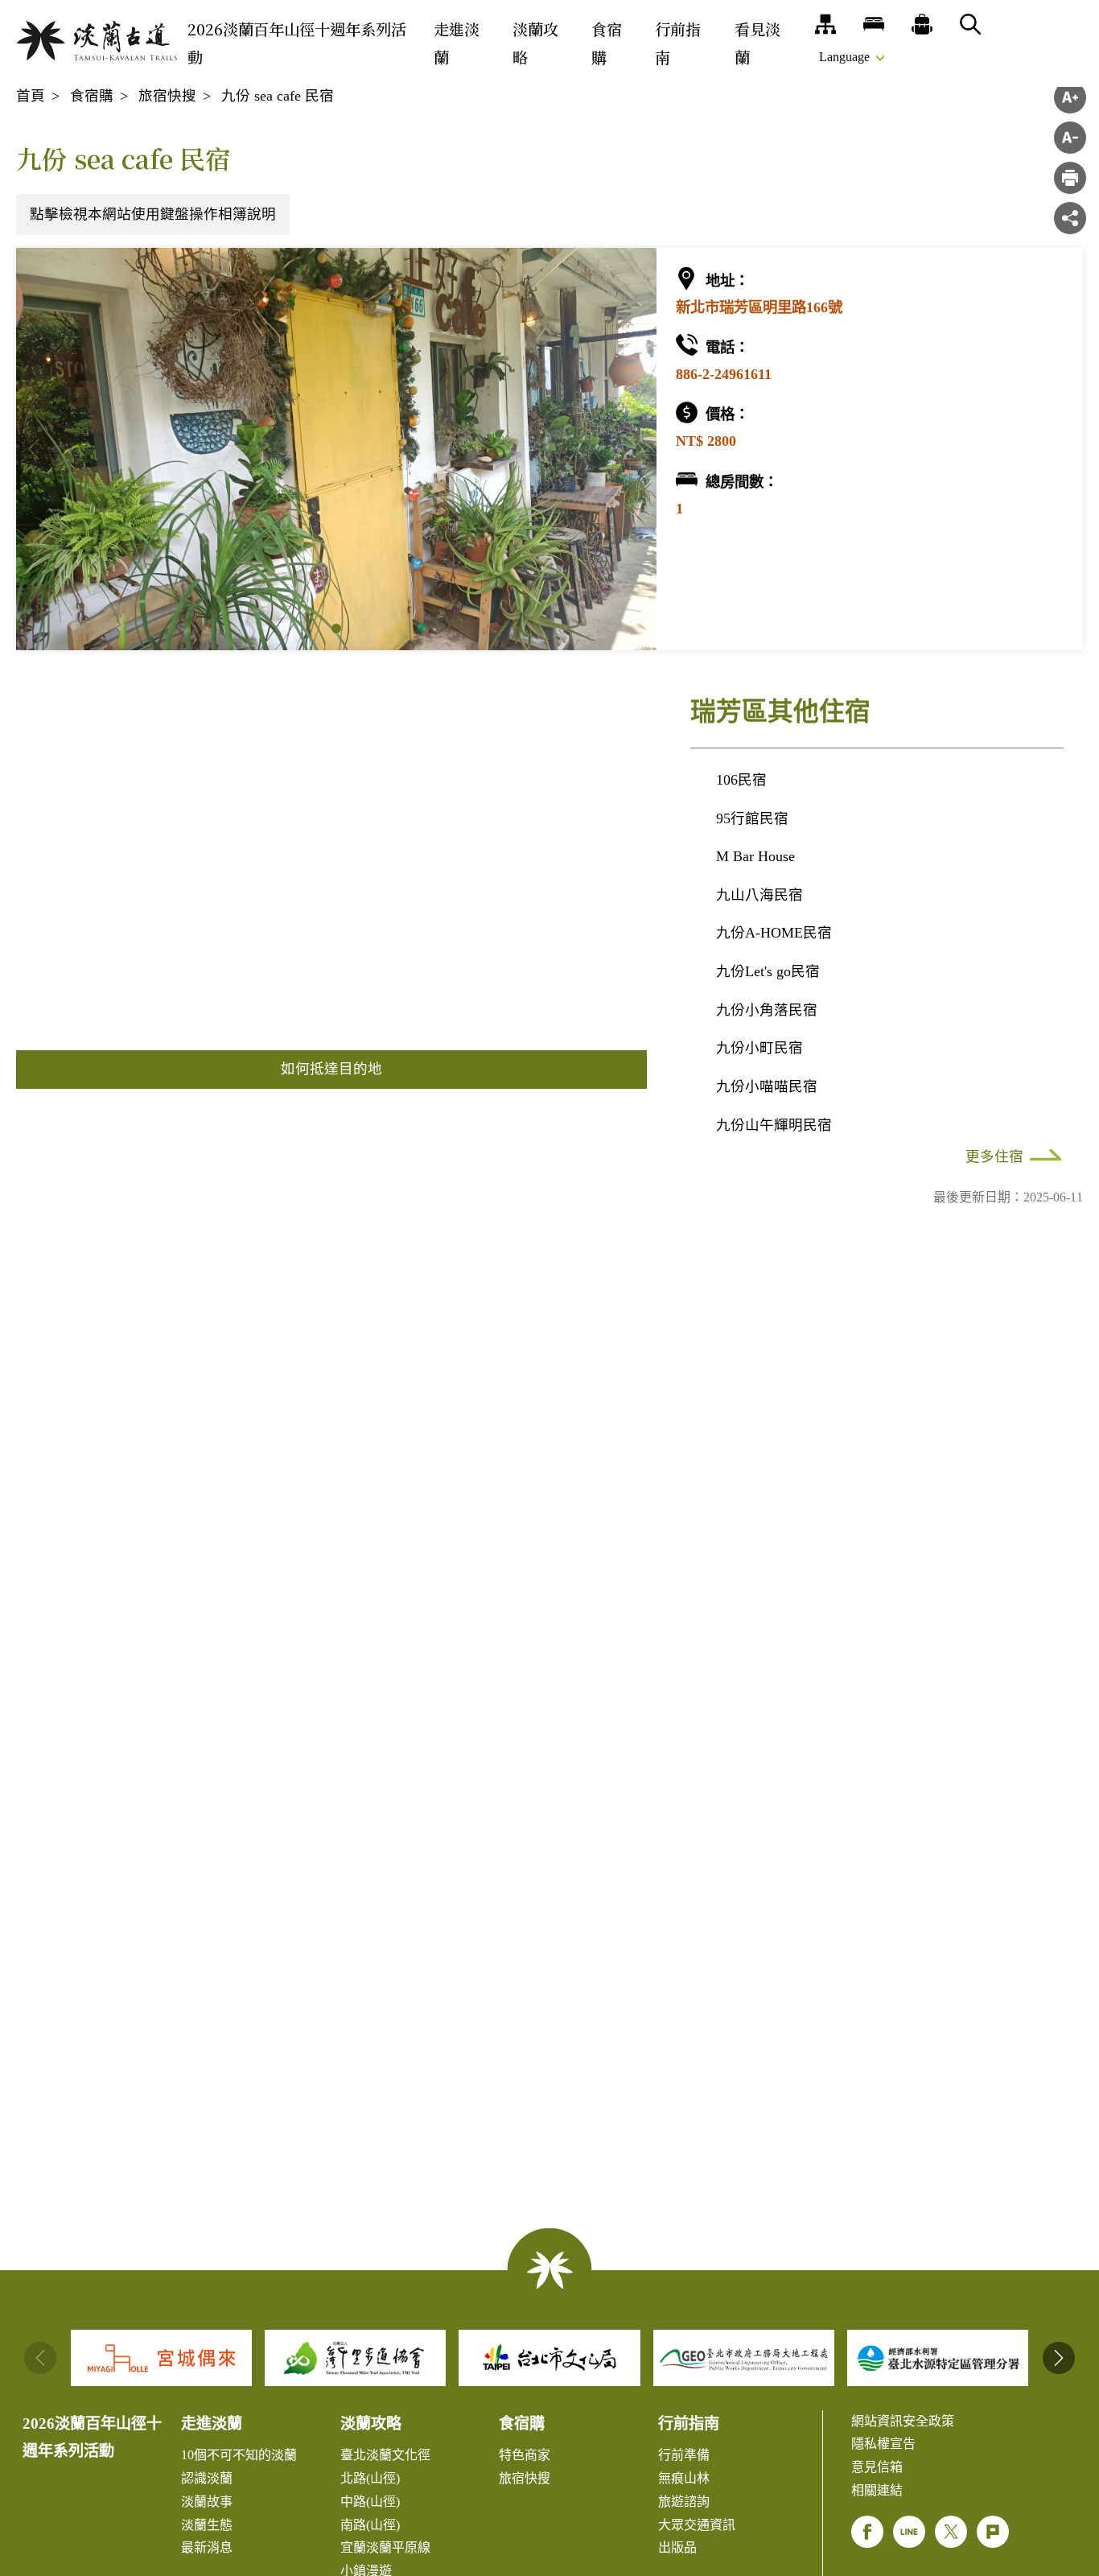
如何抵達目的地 (331, 1069)
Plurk (993, 2532)
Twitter (951, 2532)
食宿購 (607, 43)
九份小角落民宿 (767, 1010)
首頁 (31, 96)
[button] (336, 629)
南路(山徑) (370, 2525)
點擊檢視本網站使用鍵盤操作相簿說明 (153, 214)
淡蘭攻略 (535, 43)
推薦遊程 (922, 24)
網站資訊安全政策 (903, 2421)
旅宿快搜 (167, 96)
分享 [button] (1070, 218)
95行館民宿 (752, 818)
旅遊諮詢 (684, 2502)
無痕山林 (684, 2478)
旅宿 (874, 24)
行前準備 (684, 2455)
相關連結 (877, 2490)
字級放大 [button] (1070, 97)
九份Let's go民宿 (768, 971)
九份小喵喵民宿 (767, 1086)
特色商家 (525, 2455)
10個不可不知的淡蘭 (239, 2455)
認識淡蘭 (207, 2478)
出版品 (677, 2547)
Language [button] (844, 57)
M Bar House (755, 856)
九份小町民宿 (759, 1048)
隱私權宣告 (883, 2444)
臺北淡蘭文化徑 (385, 2455)
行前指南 (678, 43)
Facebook (867, 2532)
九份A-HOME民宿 (774, 933)
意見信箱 (877, 2467)
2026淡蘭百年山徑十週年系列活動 (297, 43)
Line (909, 2532)
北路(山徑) (370, 2478)
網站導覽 (825, 24)
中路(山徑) (370, 2502)
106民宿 (741, 780)
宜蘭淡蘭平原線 (385, 2547)
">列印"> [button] (1070, 178)
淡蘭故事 (207, 2502)
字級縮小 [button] (1070, 138)
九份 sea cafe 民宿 (278, 96)
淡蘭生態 (207, 2525)
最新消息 (207, 2547)
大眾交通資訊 (697, 2525)
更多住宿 (994, 1156)
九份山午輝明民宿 (774, 1125)
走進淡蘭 (457, 43)
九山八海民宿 (759, 895)
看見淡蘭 (757, 43)
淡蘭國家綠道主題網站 (97, 41)
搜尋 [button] (970, 24)
